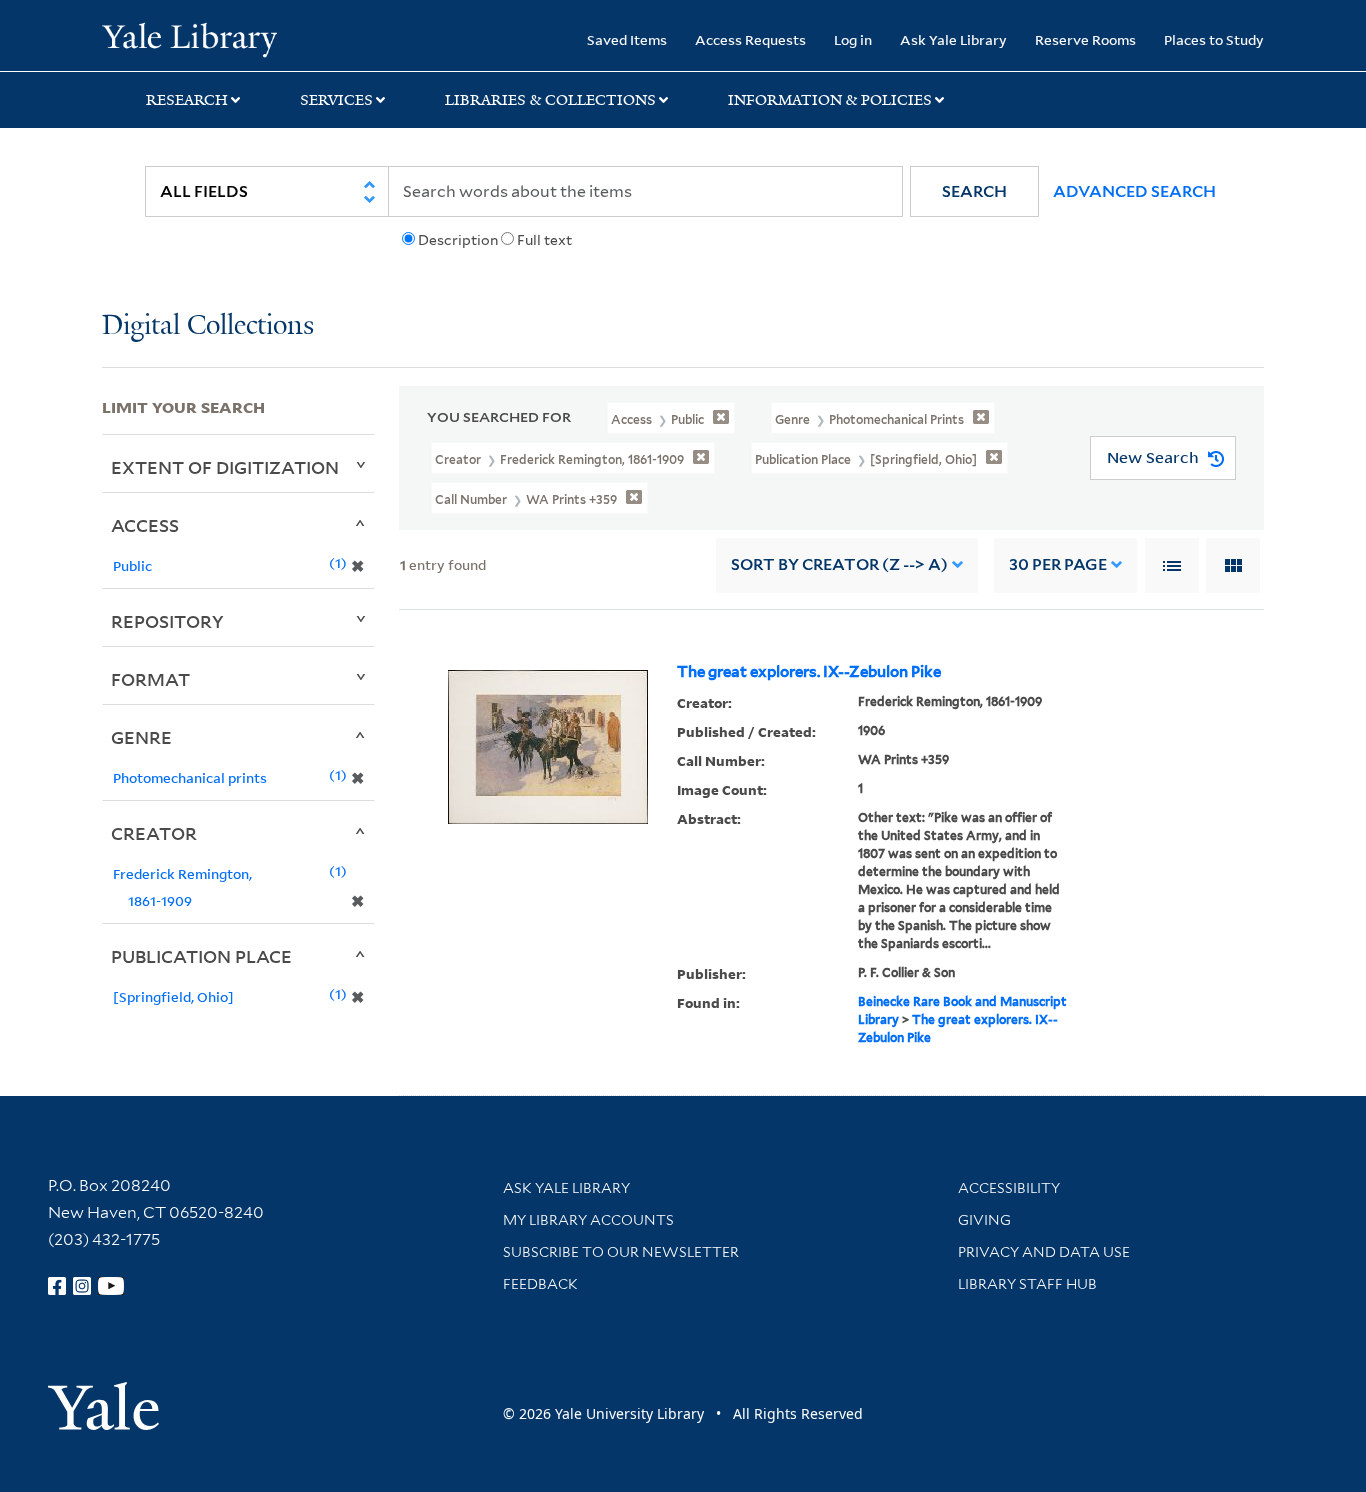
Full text (544, 240)
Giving (984, 1220)
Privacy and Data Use (1044, 1252)
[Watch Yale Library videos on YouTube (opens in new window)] (111, 1286)
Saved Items (627, 39)
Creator (154, 833)
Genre (141, 737)
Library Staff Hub (1027, 1284)
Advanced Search (1134, 191)
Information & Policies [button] (830, 100)
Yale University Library (189, 38)
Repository (167, 621)
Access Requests (750, 39)
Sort (839, 564)
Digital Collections (208, 326)
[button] (974, 191)
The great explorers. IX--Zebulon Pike (809, 672)
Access (145, 525)
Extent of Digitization (225, 467)
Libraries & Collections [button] (550, 100)
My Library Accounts (588, 1220)
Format (150, 679)
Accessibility (1009, 1188)
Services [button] (336, 100)
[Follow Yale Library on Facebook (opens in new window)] (57, 1286)
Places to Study (1214, 39)
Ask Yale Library (953, 39)
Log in (853, 39)
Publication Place (201, 956)
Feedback (540, 1284)
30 (1058, 564)
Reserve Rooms (1085, 39)
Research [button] (187, 100)
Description (458, 240)
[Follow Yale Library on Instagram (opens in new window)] (82, 1286)
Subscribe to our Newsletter (621, 1252)
